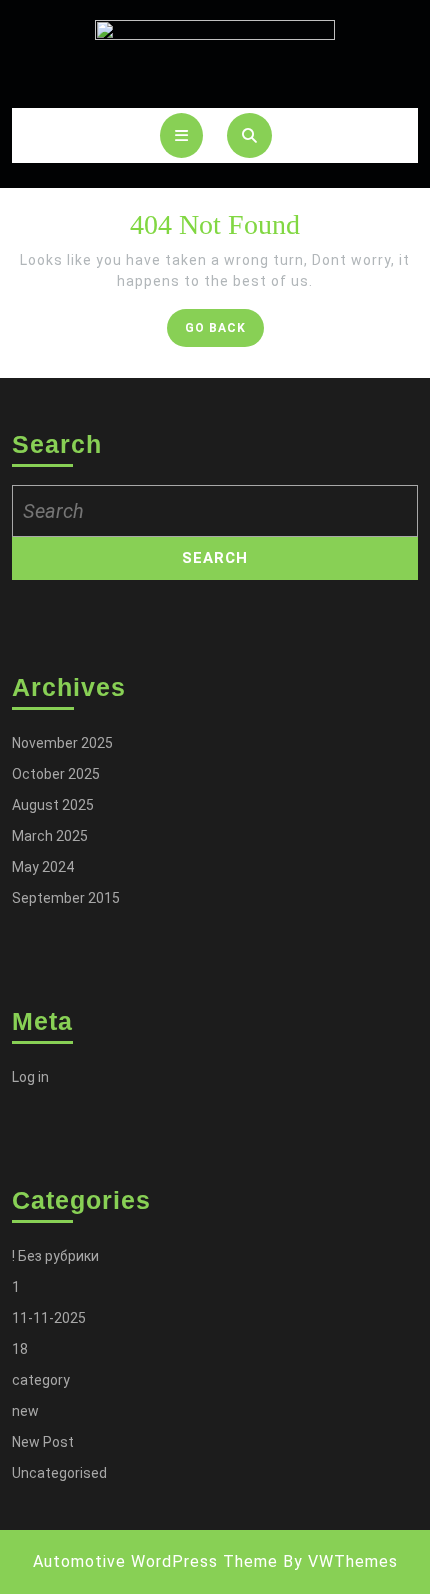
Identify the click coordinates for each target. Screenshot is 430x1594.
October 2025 (56, 774)
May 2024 (43, 867)
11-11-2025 (49, 1318)
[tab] (181, 135)
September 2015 (66, 898)
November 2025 (62, 743)
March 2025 (50, 836)
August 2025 (53, 805)
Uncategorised (59, 1473)
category (41, 1380)
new (25, 1411)
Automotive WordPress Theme (155, 1561)
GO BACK (224, 332)
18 (20, 1349)
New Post (43, 1442)
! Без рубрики (55, 1256)
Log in (30, 1077)
